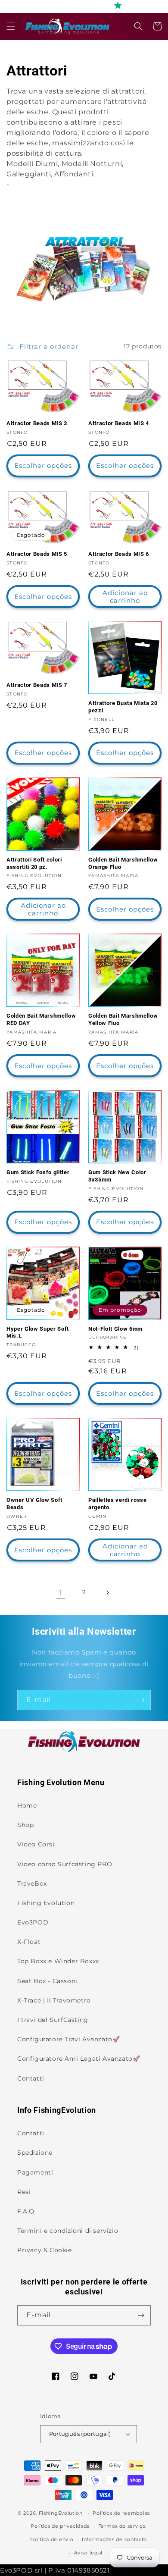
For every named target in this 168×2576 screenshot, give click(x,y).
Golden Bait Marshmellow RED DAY (41, 1019)
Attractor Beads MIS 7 (37, 685)
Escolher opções (43, 465)
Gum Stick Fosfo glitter (38, 1172)
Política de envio (51, 2539)
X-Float (29, 1942)
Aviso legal (89, 2553)
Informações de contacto (114, 2539)
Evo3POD (33, 1922)
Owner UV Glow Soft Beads (34, 1504)
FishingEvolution (61, 2513)
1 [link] (61, 1593)
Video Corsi (36, 1844)
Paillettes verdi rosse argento (118, 1504)
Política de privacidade (60, 2526)
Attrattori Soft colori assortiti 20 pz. (34, 863)
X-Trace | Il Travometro (54, 2000)
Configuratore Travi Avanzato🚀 (68, 2039)
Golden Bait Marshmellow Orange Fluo (123, 863)
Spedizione (35, 2153)
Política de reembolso (121, 2513)
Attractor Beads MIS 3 (37, 423)
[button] (11, 26)
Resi (24, 2192)
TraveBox (32, 1883)
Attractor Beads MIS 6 (119, 554)
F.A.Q (26, 2211)
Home (27, 1805)
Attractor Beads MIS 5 (37, 554)
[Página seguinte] (107, 1592)
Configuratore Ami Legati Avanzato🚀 (79, 2059)
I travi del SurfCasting (53, 2020)
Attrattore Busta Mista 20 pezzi (123, 707)
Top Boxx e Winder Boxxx (58, 1961)
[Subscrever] (141, 1700)
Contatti (31, 2078)
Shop (25, 1825)
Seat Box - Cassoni (47, 1981)
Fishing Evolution (46, 1903)
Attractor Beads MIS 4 (119, 423)
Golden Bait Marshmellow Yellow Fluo (123, 1019)
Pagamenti (35, 2172)
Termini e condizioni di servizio (68, 2231)
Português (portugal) (80, 2434)
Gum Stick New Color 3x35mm (117, 1176)
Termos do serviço (122, 2526)
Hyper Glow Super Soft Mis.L (38, 1332)
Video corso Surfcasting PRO (65, 1864)
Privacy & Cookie (45, 2250)
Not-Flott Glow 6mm (115, 1329)
